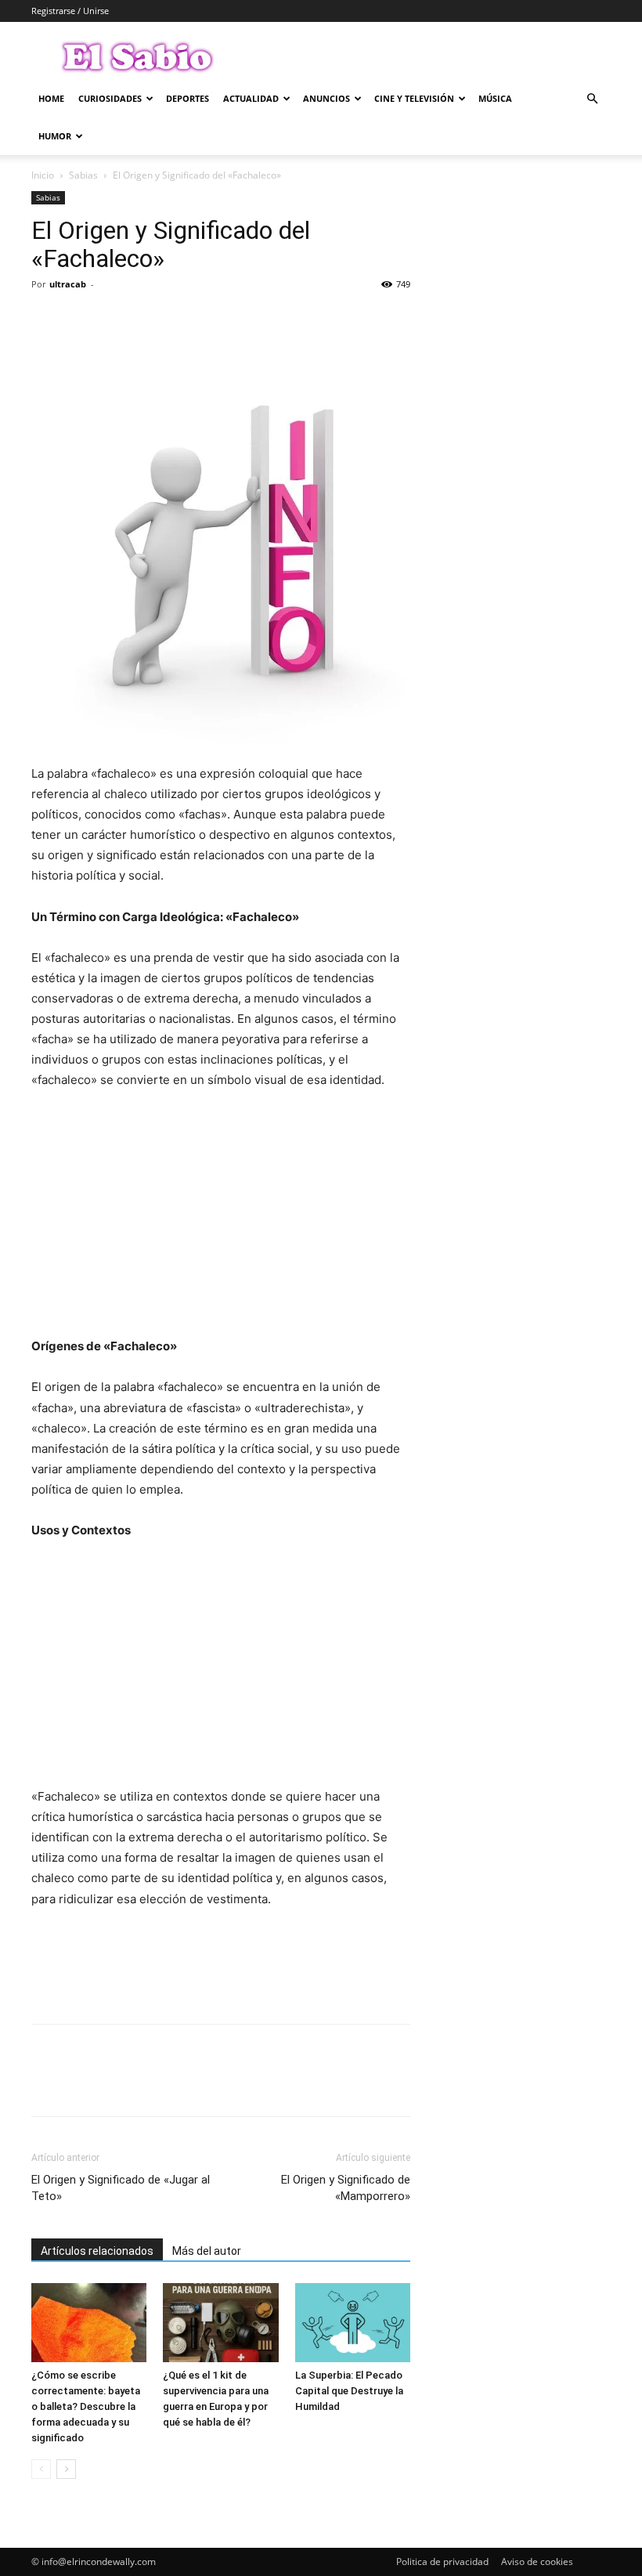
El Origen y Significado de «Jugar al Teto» (121, 2188)
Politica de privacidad (442, 2562)
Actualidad (251, 98)
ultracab (68, 284)
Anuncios (326, 98)
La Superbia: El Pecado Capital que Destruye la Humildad (349, 2391)
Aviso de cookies (537, 2562)
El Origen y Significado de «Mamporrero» (346, 2188)
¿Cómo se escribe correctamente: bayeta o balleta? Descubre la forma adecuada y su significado (86, 2406)
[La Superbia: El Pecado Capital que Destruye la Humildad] (353, 2323)
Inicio (43, 175)
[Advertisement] (221, 1220)
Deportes (188, 98)
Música (495, 98)
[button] (592, 99)
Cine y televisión (414, 98)
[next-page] (66, 2469)
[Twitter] (83, 320)
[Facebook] (47, 320)
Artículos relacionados (97, 2251)
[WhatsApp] (155, 320)
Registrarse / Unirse (70, 11)
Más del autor (207, 2251)
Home (51, 98)
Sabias (83, 175)
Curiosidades (110, 98)
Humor (55, 136)
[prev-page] (41, 2469)
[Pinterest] (119, 320)
